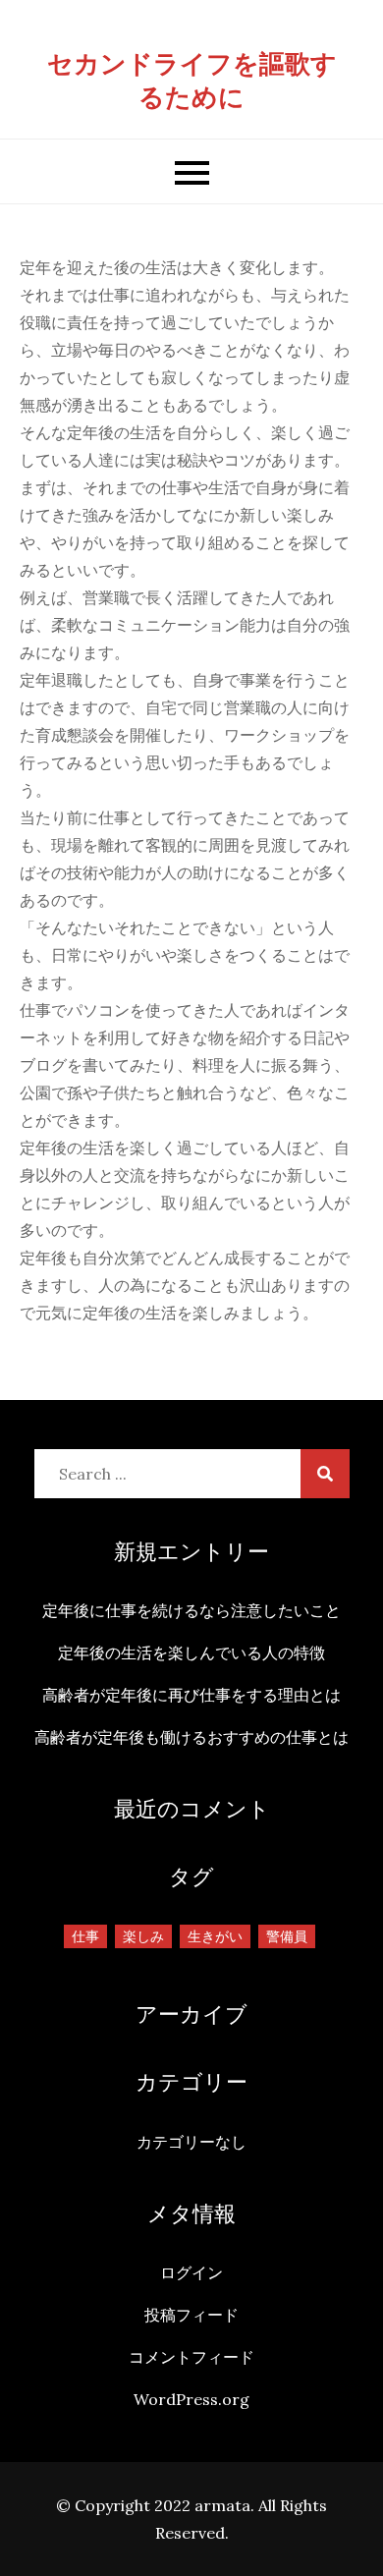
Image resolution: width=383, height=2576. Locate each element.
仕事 (85, 1936)
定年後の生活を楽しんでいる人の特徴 (191, 1652)
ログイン (191, 2272)
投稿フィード (191, 2315)
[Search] (325, 1474)
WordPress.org (191, 2399)
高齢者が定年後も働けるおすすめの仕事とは (191, 1737)
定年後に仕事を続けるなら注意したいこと (191, 1610)
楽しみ (143, 1936)
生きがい (215, 1936)
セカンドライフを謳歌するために (192, 80)
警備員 (287, 1936)
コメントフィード (191, 2357)
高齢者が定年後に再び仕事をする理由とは (191, 1695)
